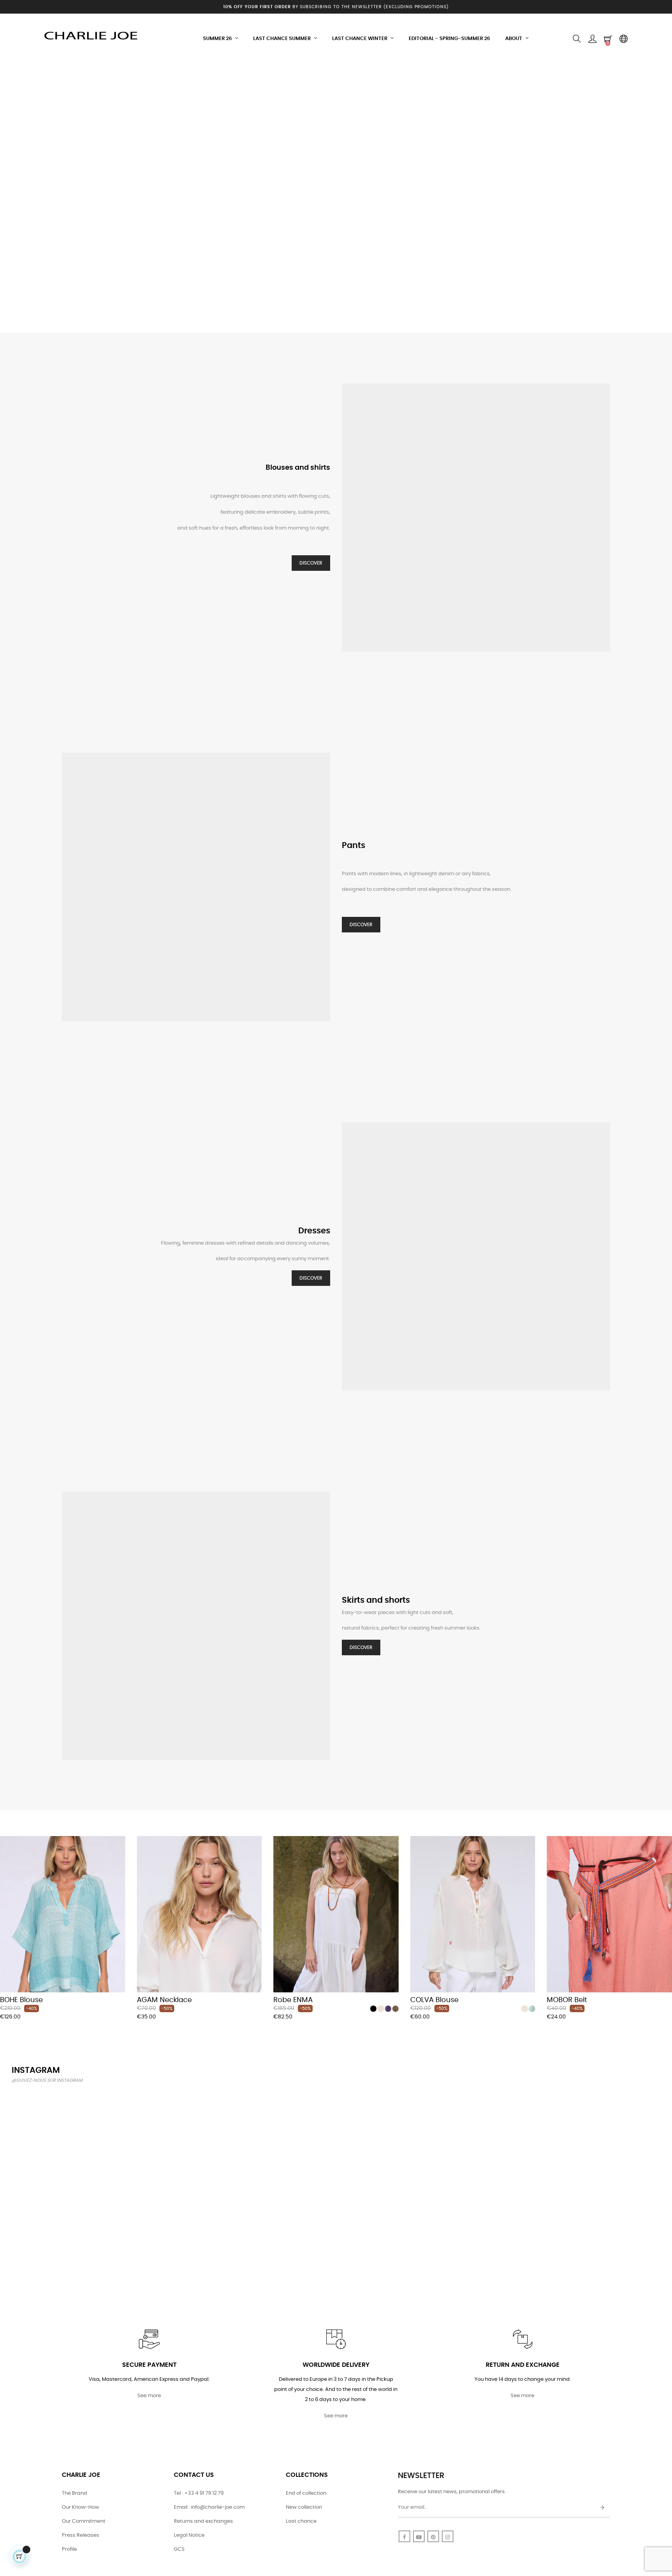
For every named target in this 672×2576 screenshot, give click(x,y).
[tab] (6, 1825)
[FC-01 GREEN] (532, 2009)
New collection (304, 2507)
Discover (311, 563)
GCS (179, 2549)
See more (149, 2396)
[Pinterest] (433, 2536)
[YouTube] (419, 2536)
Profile (69, 2549)
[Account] (592, 39)
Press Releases (80, 2535)
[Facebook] (404, 2536)
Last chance (301, 2521)
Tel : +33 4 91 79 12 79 (199, 2493)
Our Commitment (84, 2521)
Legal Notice (189, 2535)
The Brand (74, 2493)
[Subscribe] (602, 2508)
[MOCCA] (395, 2009)
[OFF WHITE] (381, 2009)
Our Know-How (80, 2507)
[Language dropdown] (623, 39)
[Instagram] (448, 2536)
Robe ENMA (293, 2000)
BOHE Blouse (21, 2000)
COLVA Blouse (434, 2000)
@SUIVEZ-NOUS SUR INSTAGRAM (47, 2080)
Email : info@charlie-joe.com (209, 2507)
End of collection (306, 2493)
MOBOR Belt (567, 2000)
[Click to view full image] (64, 2143)
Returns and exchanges (203, 2521)
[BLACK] (373, 2009)
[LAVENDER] (388, 2009)
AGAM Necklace (164, 2000)
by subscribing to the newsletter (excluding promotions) (336, 7)
